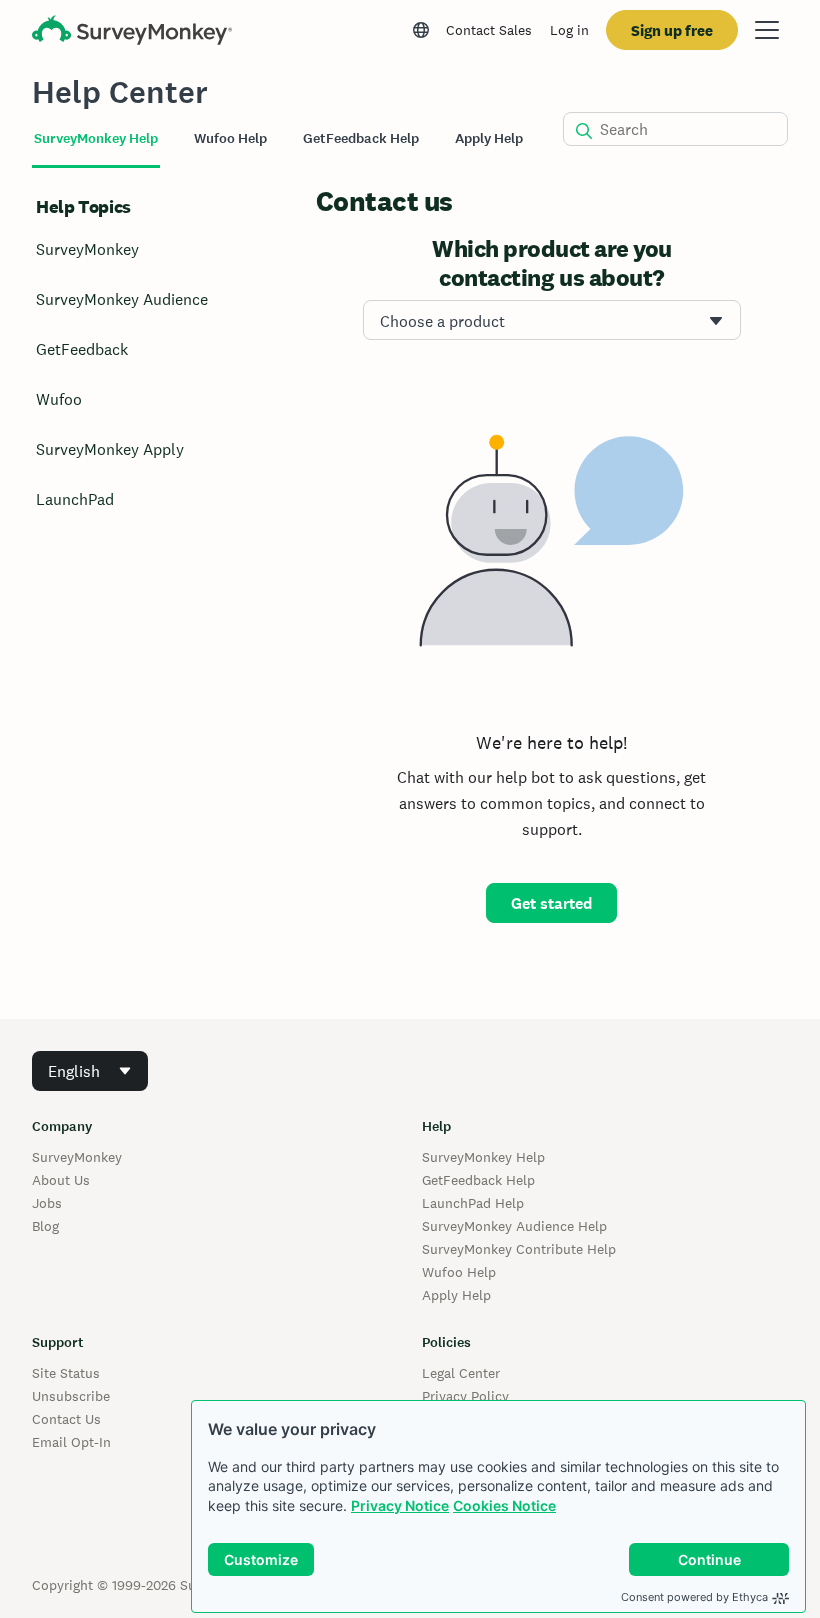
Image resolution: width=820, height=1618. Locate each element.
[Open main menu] (767, 30)
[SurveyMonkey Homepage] (132, 32)
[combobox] (552, 320)
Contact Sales (489, 30)
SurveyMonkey (87, 249)
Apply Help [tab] (489, 138)
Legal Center (461, 1373)
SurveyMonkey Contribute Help (519, 1249)
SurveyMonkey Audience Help (514, 1226)
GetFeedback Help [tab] (361, 138)
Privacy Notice (400, 1505)
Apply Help (456, 1295)
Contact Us (66, 1419)
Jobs (47, 1203)
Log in (569, 30)
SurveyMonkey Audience (122, 299)
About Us (61, 1180)
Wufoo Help (459, 1272)
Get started (551, 903)
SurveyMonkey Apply (110, 449)
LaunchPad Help (473, 1203)
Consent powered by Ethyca (694, 1597)
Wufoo (59, 399)
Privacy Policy (465, 1396)
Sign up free (672, 30)
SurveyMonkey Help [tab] (96, 138)
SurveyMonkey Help (483, 1157)
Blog (45, 1226)
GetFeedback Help (478, 1180)
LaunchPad (75, 499)
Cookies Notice (504, 1505)
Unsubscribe (71, 1396)
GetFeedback (82, 349)
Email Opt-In (71, 1442)
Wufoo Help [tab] (230, 138)
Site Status (66, 1373)
